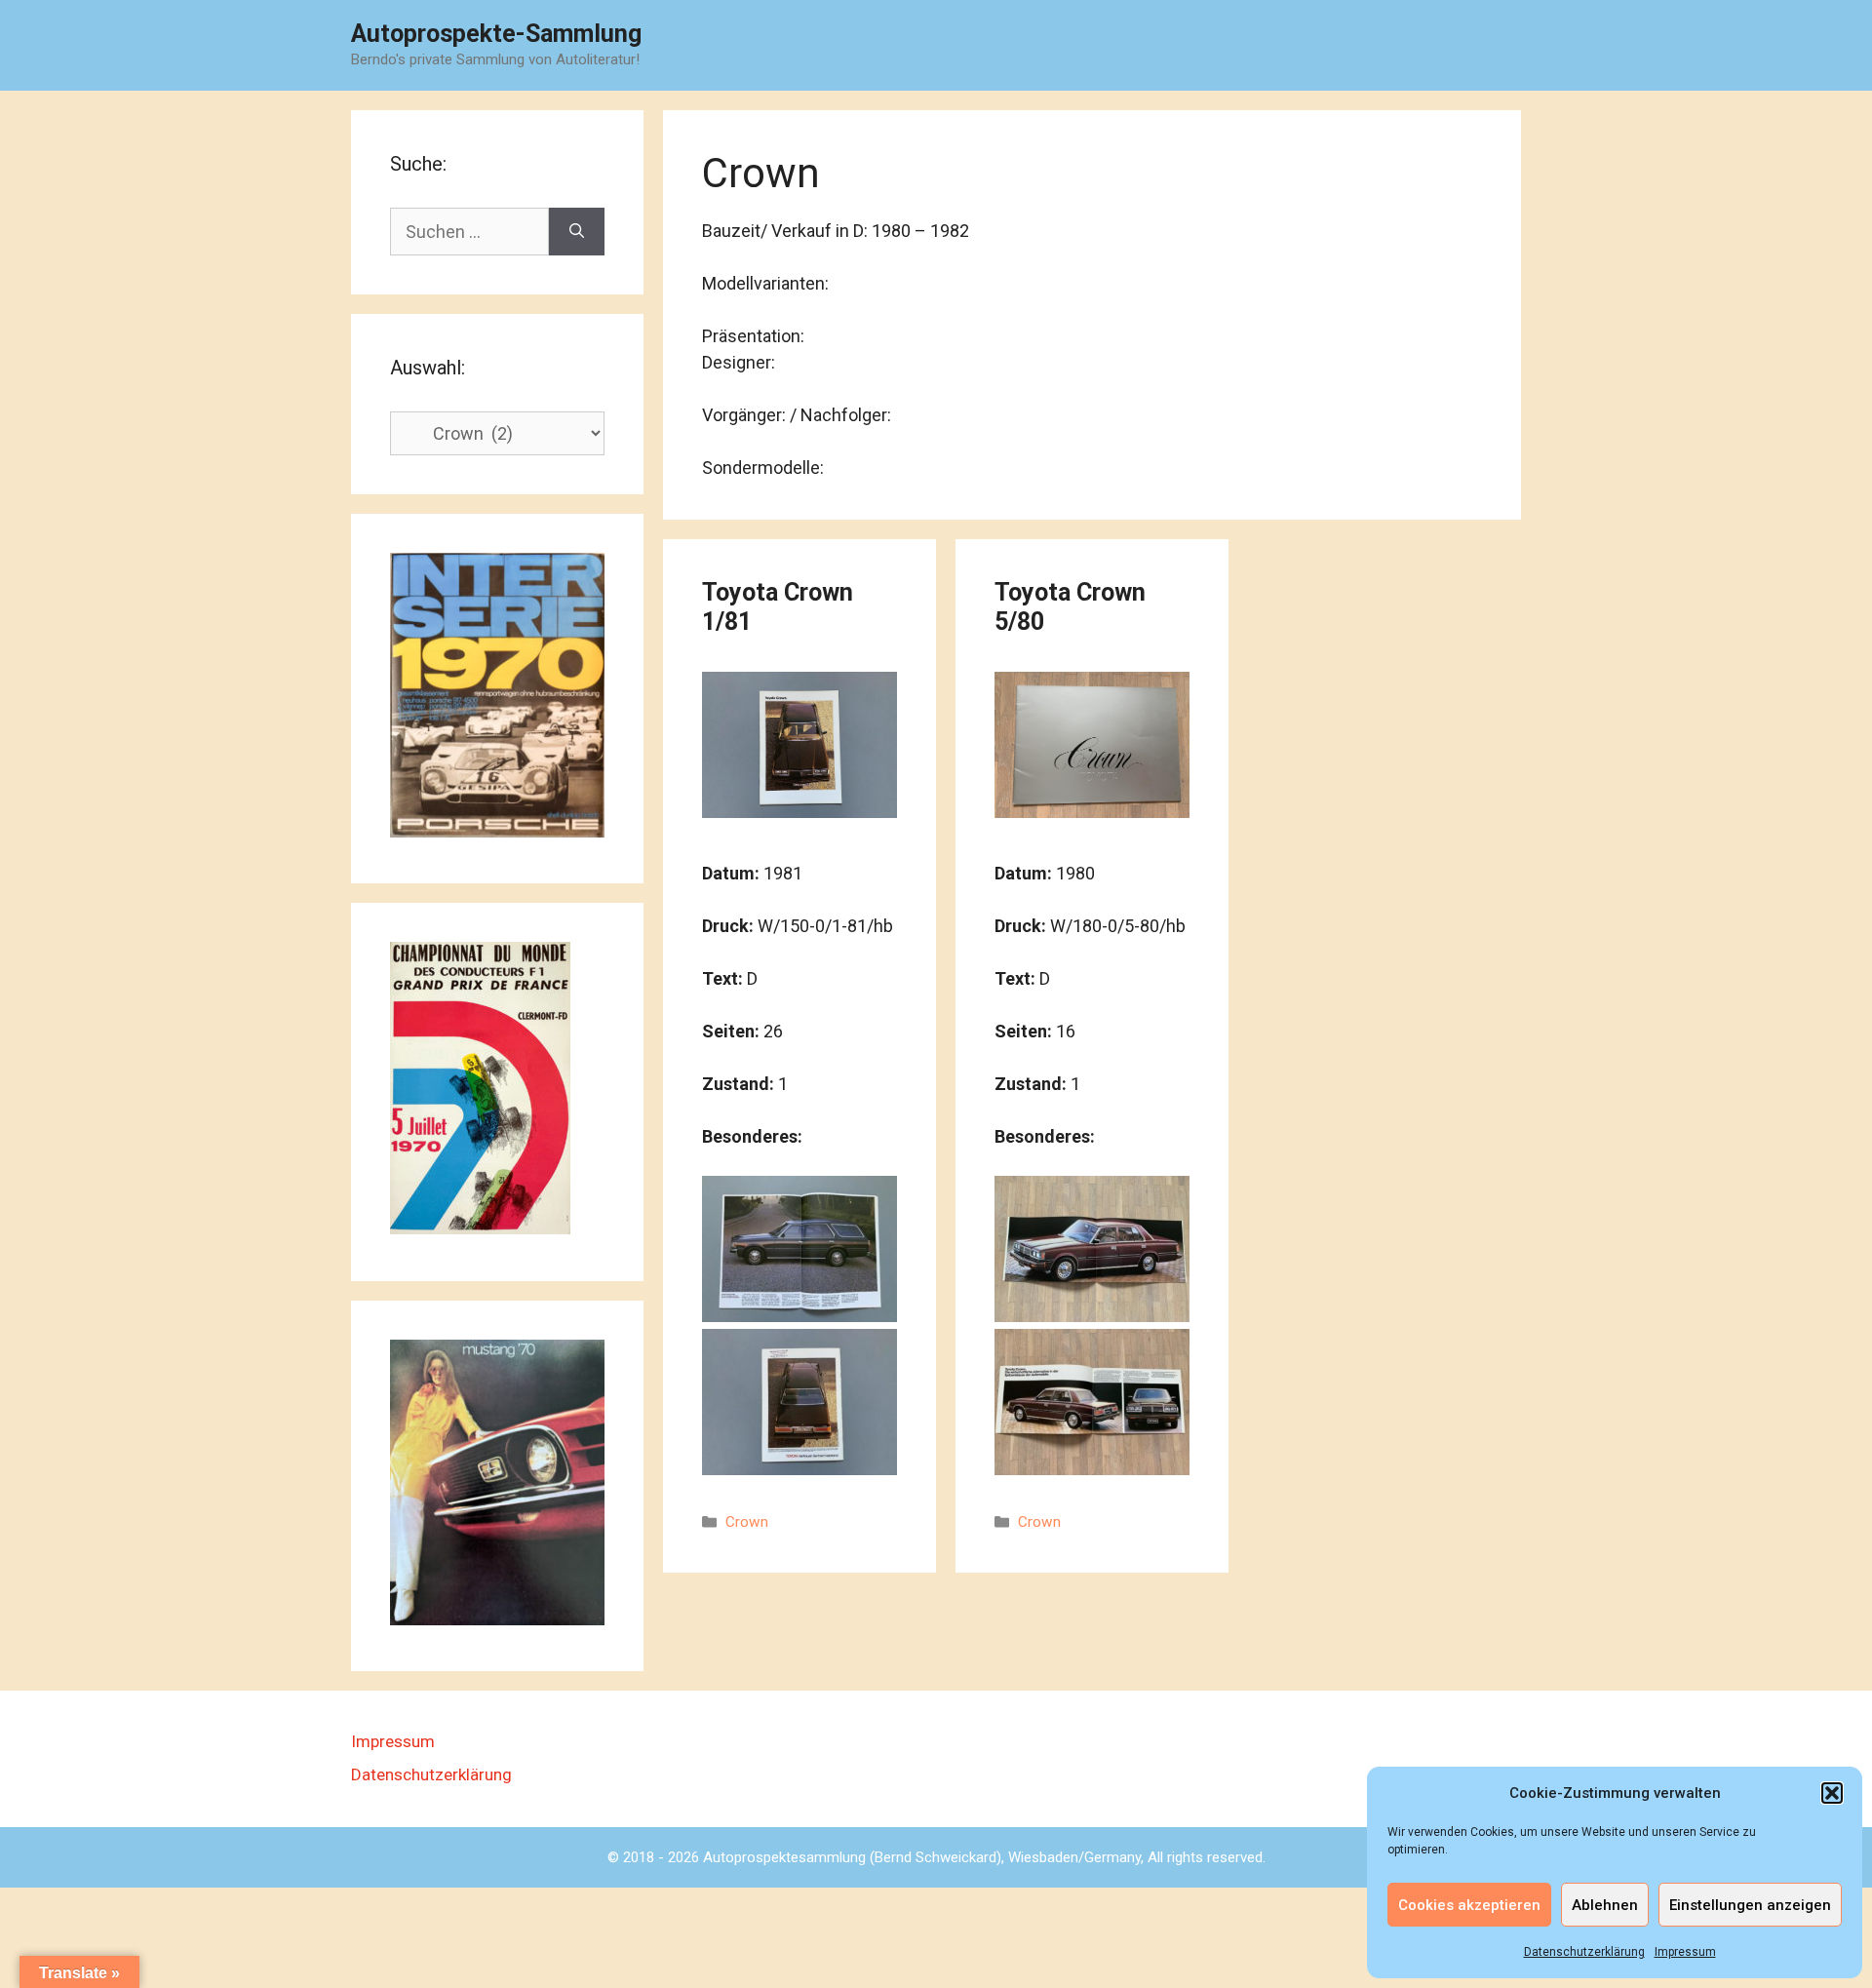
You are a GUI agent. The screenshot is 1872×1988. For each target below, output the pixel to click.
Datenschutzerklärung (1584, 1952)
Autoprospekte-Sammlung (496, 34)
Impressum (1685, 1952)
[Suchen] (577, 232)
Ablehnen (1605, 1905)
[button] (1832, 1793)
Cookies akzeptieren (1469, 1905)
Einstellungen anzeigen (1750, 1905)
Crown (747, 1522)
